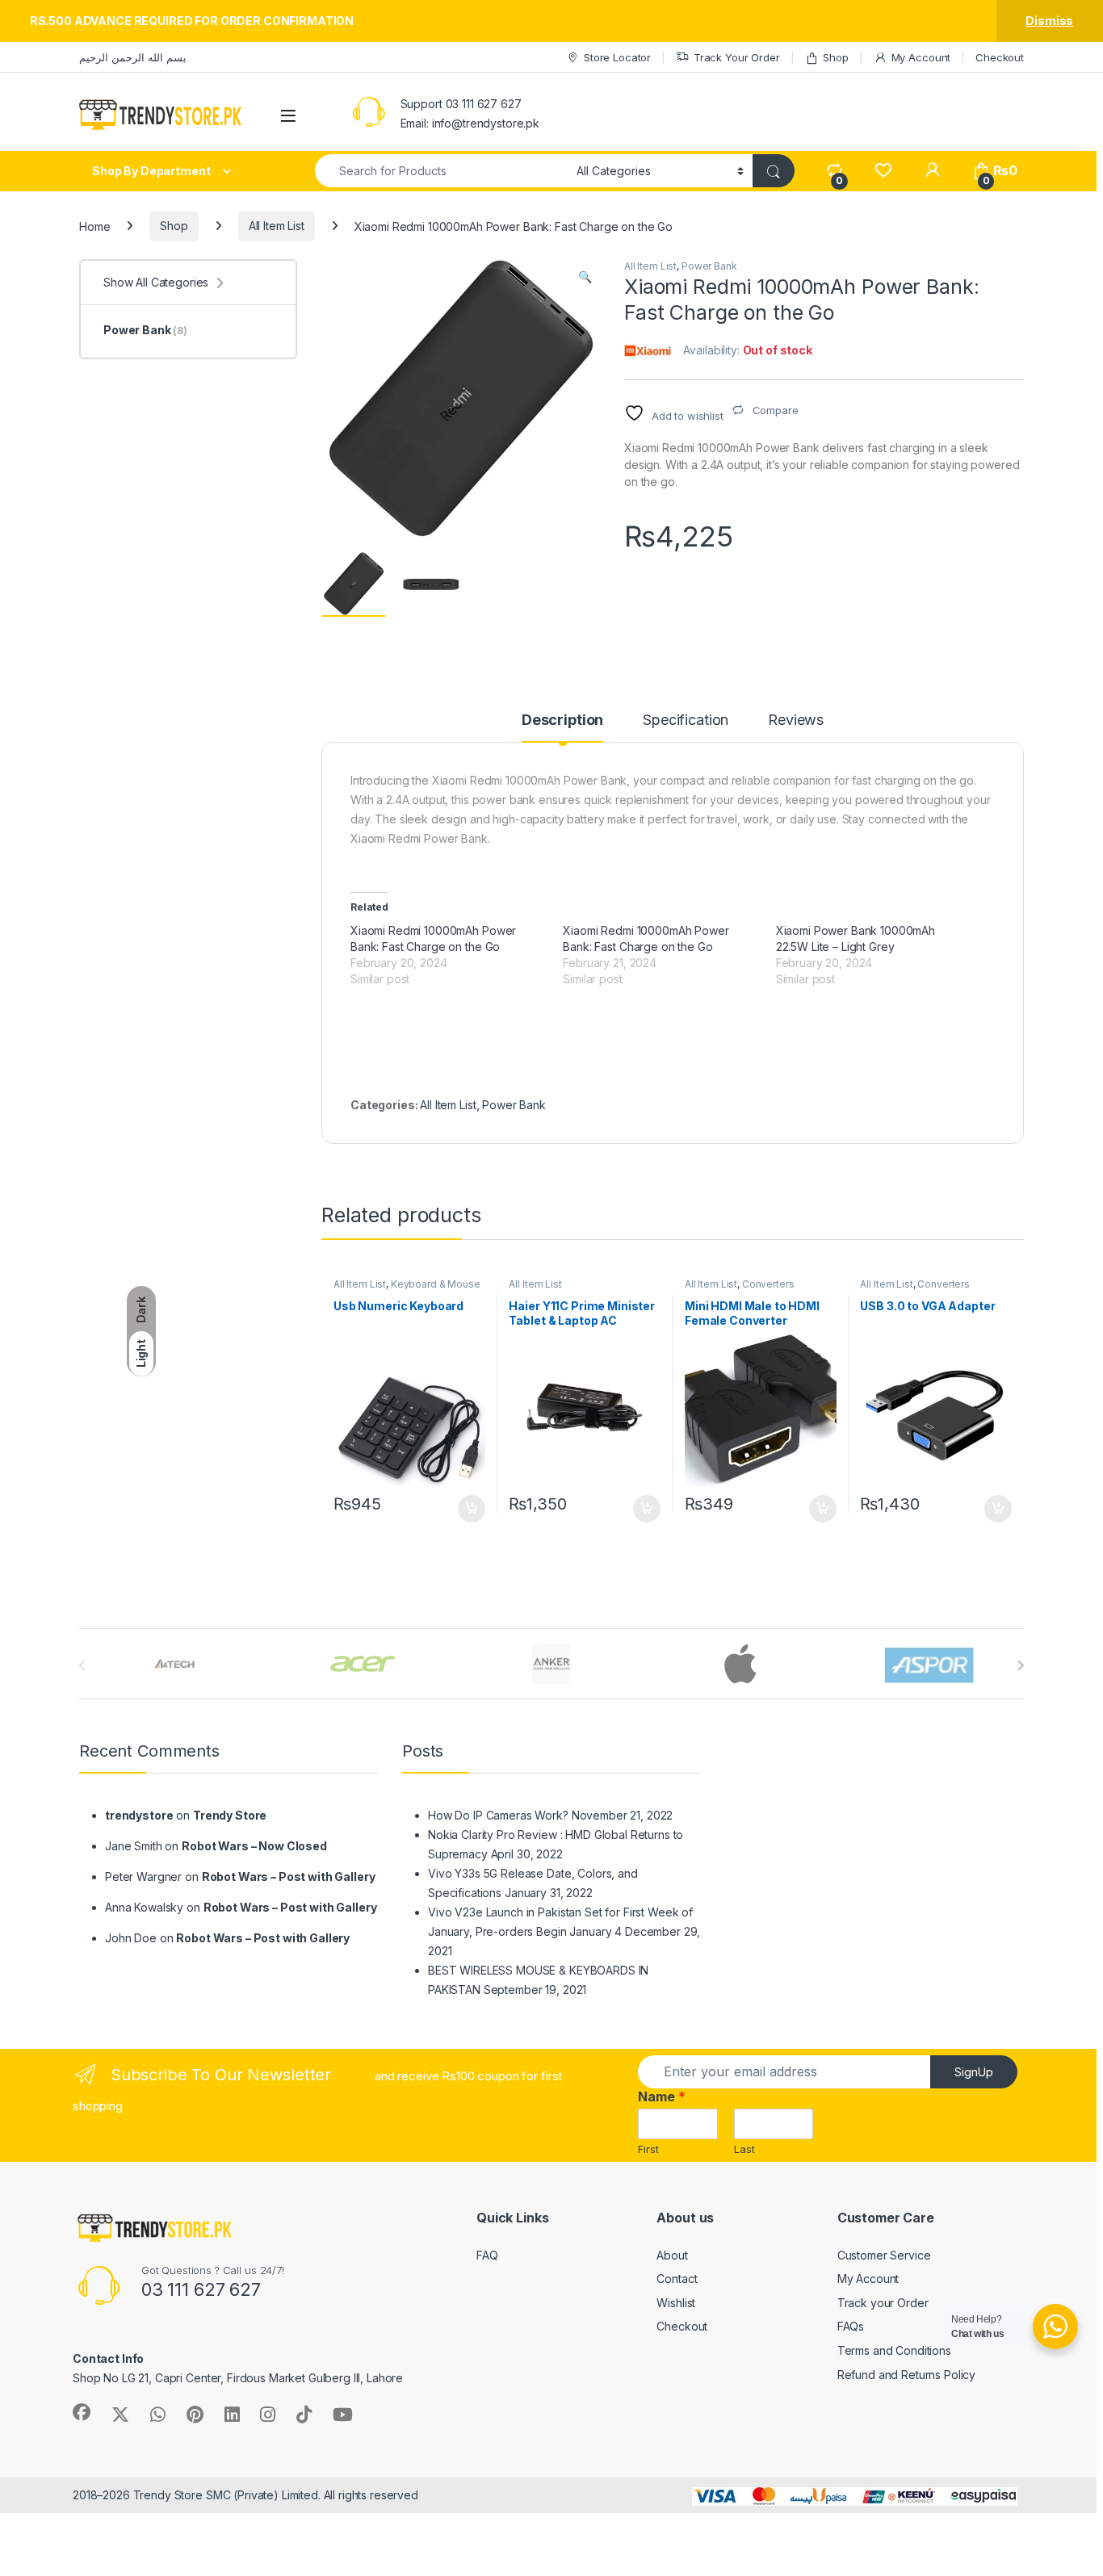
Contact (677, 2279)
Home (94, 226)
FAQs (851, 2326)
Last (744, 2149)
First (648, 2149)
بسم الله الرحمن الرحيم (133, 57)
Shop (835, 57)
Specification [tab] (686, 720)
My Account (921, 57)
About (672, 2255)
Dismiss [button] (1049, 21)
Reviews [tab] (796, 720)
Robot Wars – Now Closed (254, 1846)
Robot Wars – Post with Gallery (289, 1877)
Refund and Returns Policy (907, 2375)
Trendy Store (230, 1815)
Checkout (1000, 57)
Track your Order (883, 2303)
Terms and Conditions (894, 2350)
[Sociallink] (82, 2412)
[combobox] (441, 171)
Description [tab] (562, 720)
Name (662, 2096)
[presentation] (1020, 1665)
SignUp (974, 2072)
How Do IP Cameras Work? (498, 1815)
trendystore (139, 1815)
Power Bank (709, 266)
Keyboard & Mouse (436, 1284)
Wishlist (676, 2303)
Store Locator (617, 57)
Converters (768, 1284)
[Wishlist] (883, 171)
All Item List (277, 226)
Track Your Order (737, 57)
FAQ (487, 2255)
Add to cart (472, 1509)
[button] (585, 277)
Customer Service (884, 2255)
